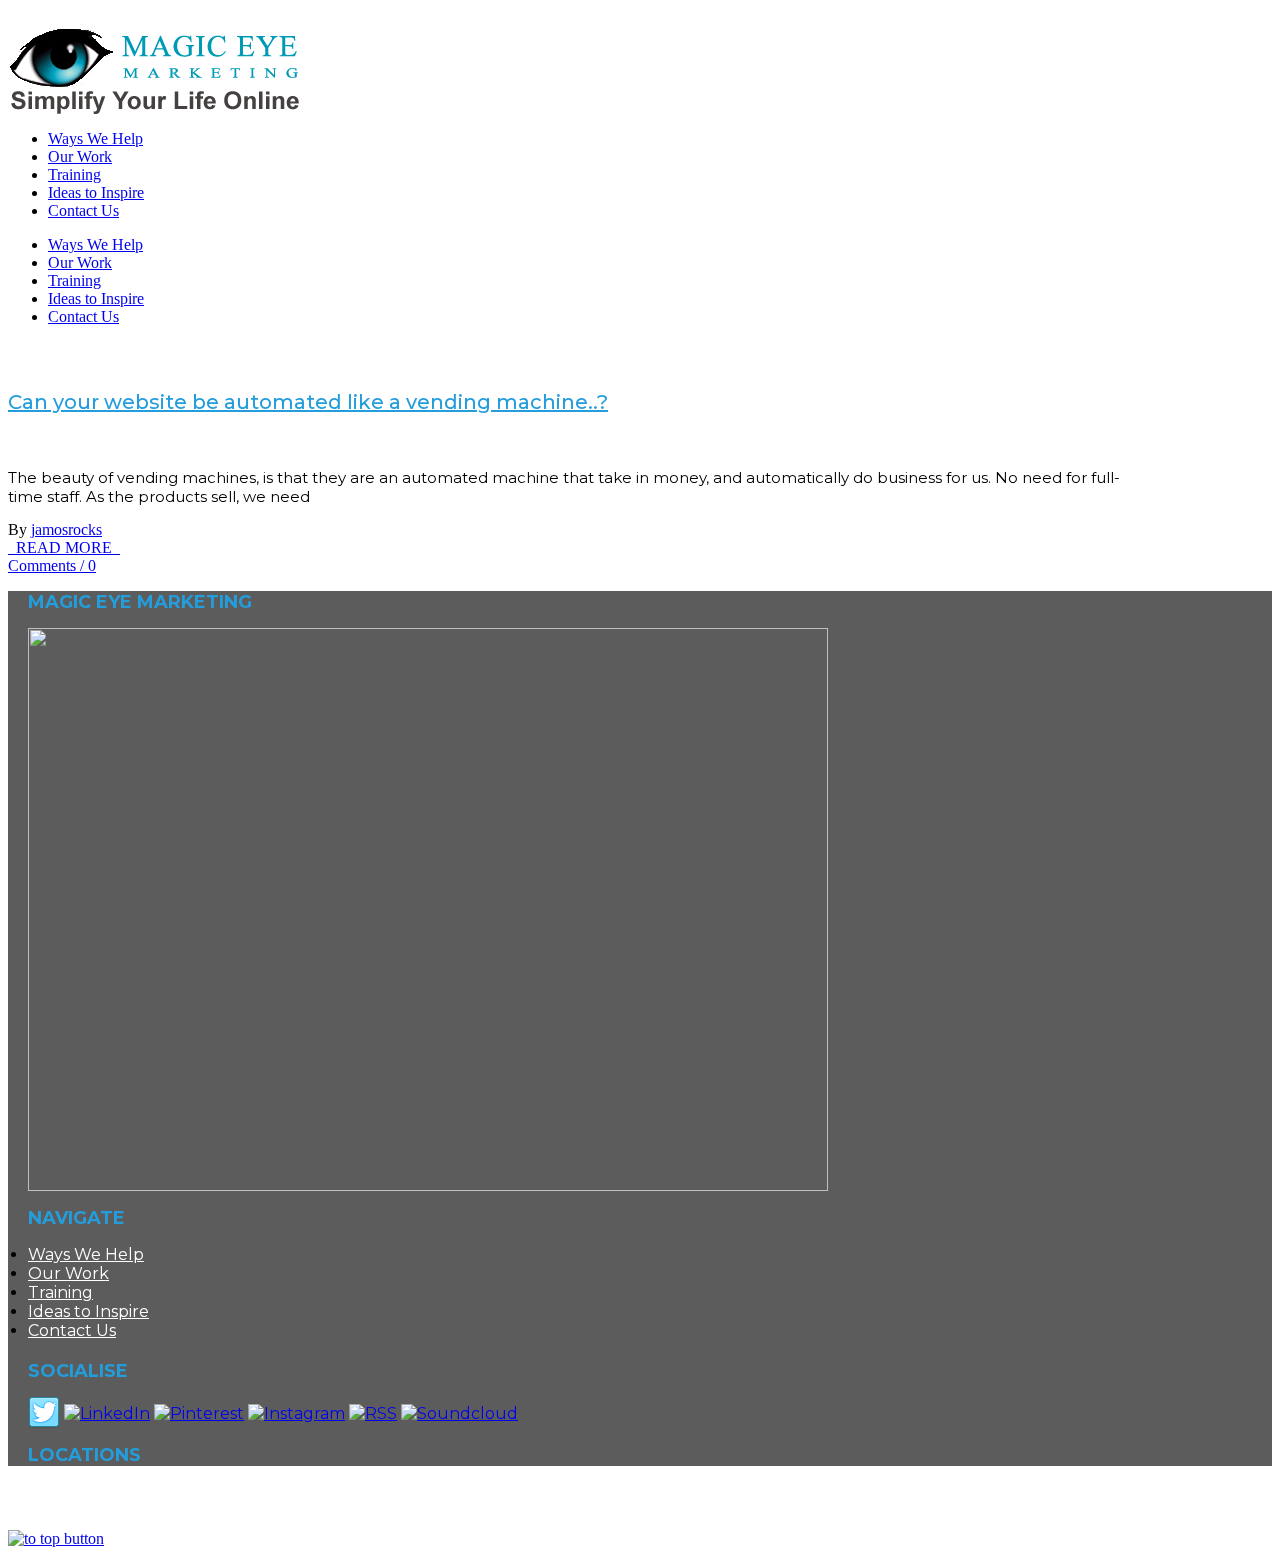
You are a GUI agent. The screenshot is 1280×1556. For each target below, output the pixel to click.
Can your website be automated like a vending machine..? (308, 402)
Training (74, 280)
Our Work (80, 262)
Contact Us (83, 316)
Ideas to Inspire (96, 298)
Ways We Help (95, 244)
